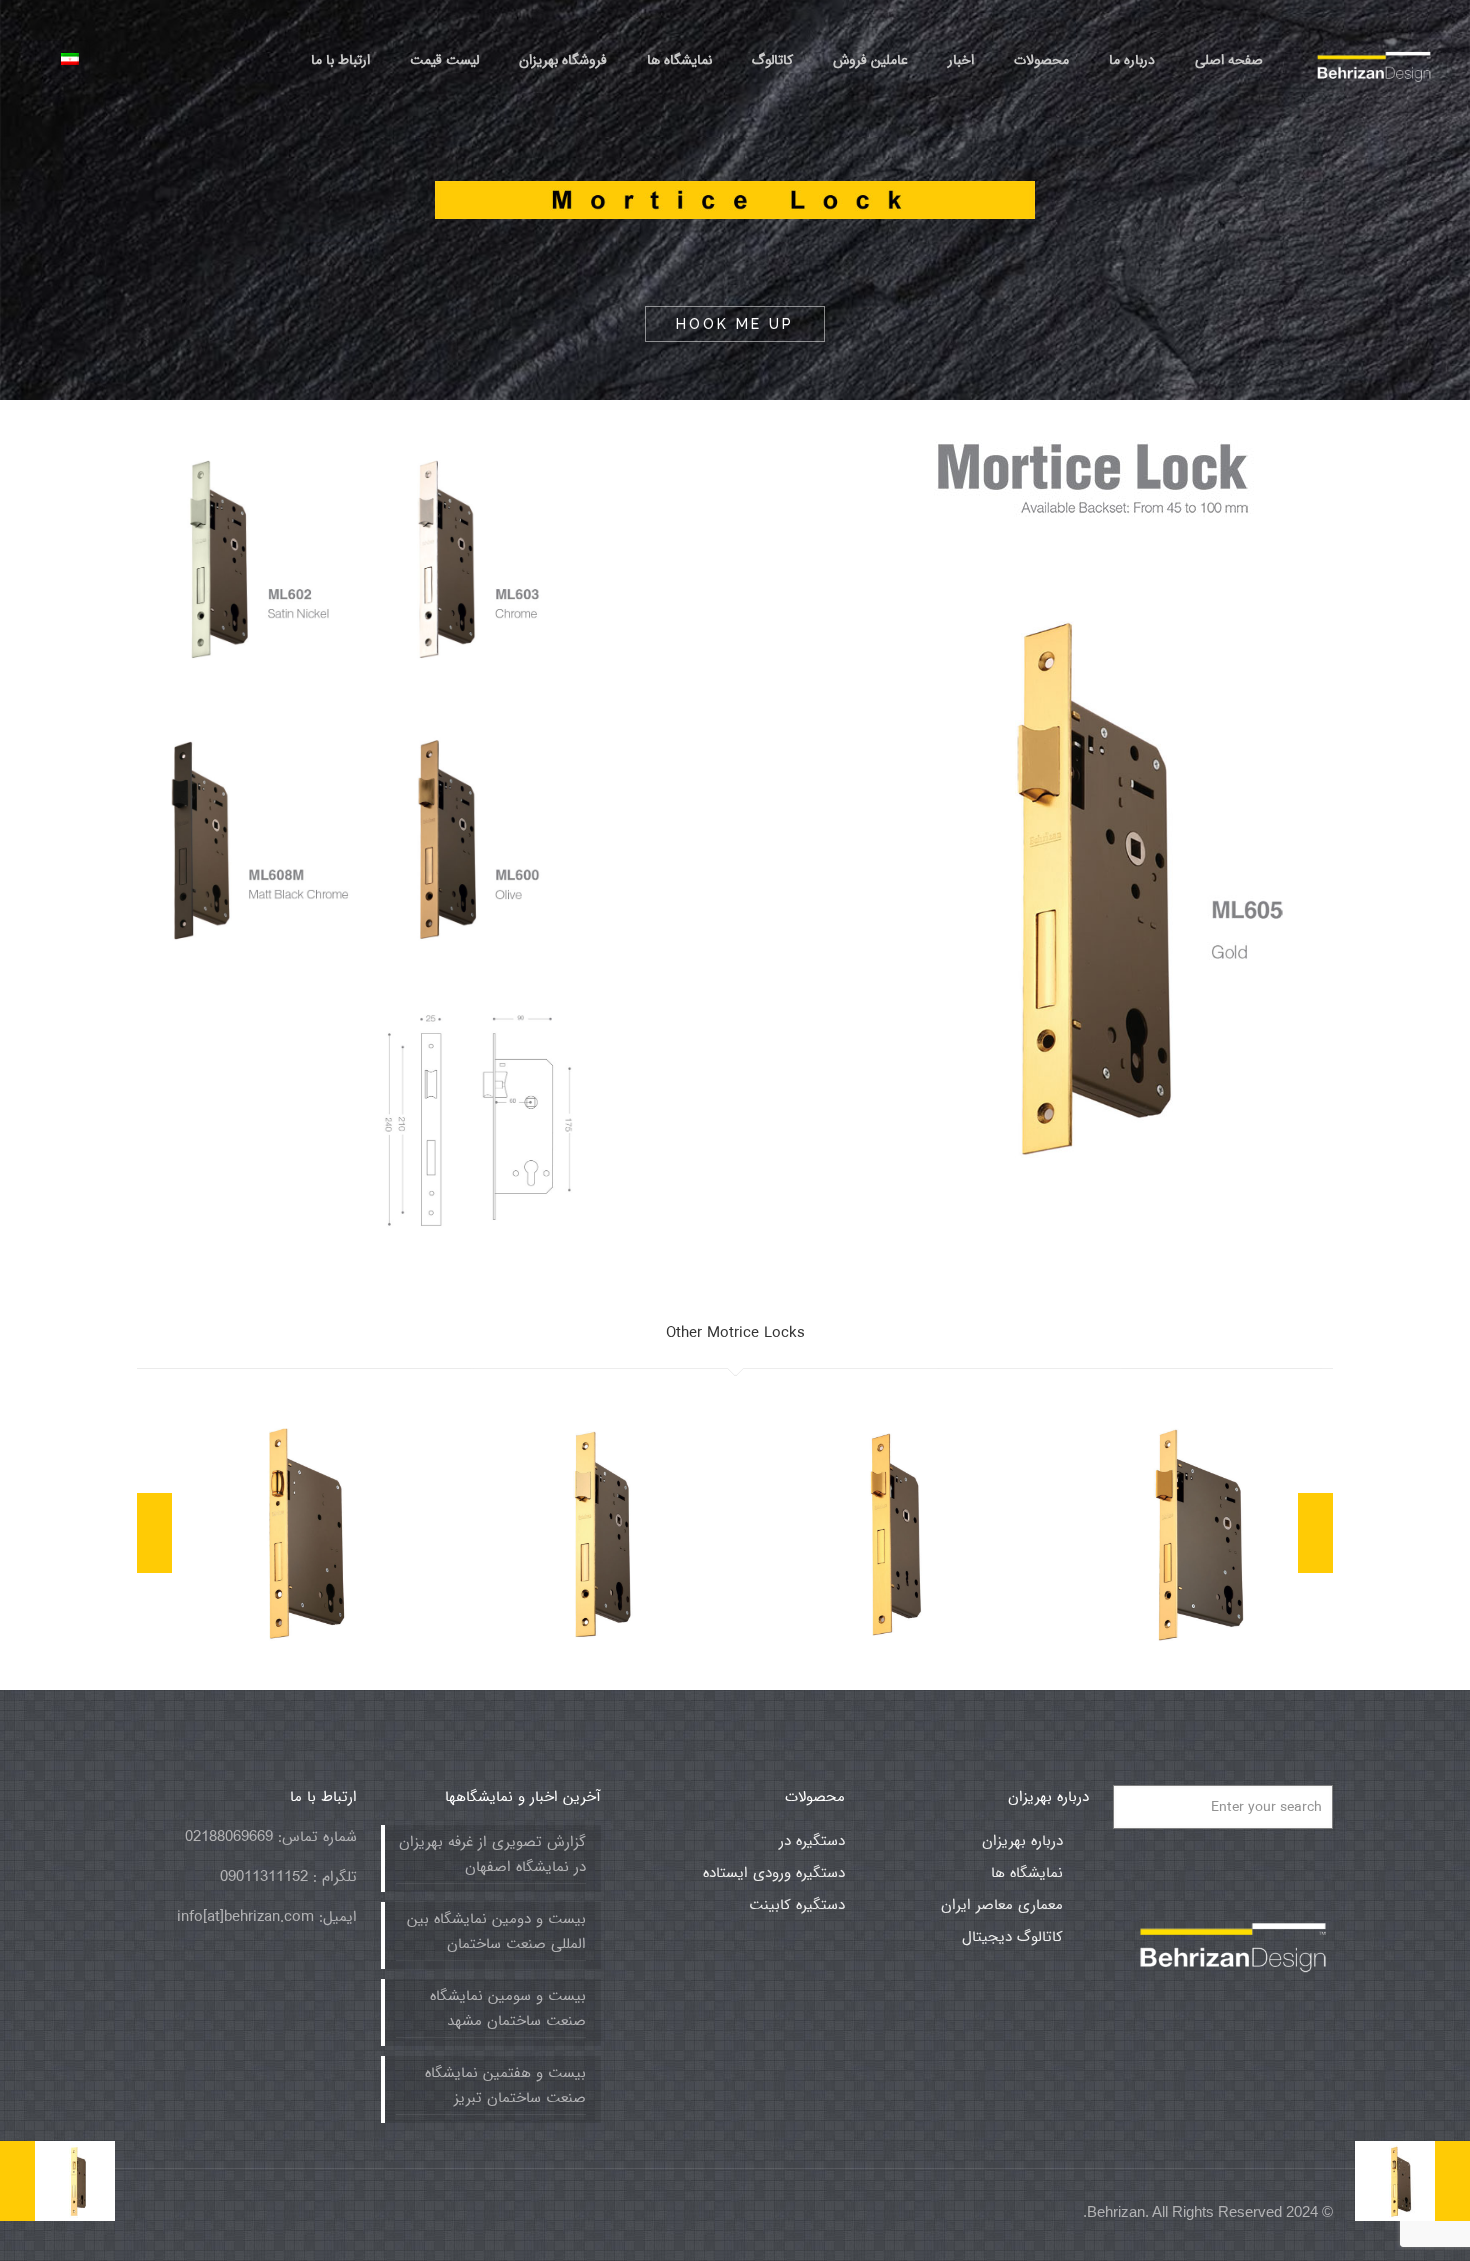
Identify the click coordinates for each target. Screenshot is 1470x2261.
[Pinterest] (263, 2211)
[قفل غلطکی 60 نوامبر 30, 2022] (1412, 2181)
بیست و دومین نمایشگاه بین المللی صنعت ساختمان (496, 1931)
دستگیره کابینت (797, 1905)
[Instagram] (236, 2211)
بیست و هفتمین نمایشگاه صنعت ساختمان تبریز (505, 2085)
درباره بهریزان (1022, 1841)
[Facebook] (344, 2211)
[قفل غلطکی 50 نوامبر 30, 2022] (57, 2181)
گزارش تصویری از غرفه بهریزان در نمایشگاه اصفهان (492, 1854)
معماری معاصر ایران (1002, 1905)
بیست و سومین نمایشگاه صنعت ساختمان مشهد (508, 2008)
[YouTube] (317, 2211)
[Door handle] (1374, 60)
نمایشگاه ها (1027, 1873)
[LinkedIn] (290, 2211)
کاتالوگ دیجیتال (1012, 1937)
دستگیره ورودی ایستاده (774, 1873)
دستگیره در (812, 1841)
